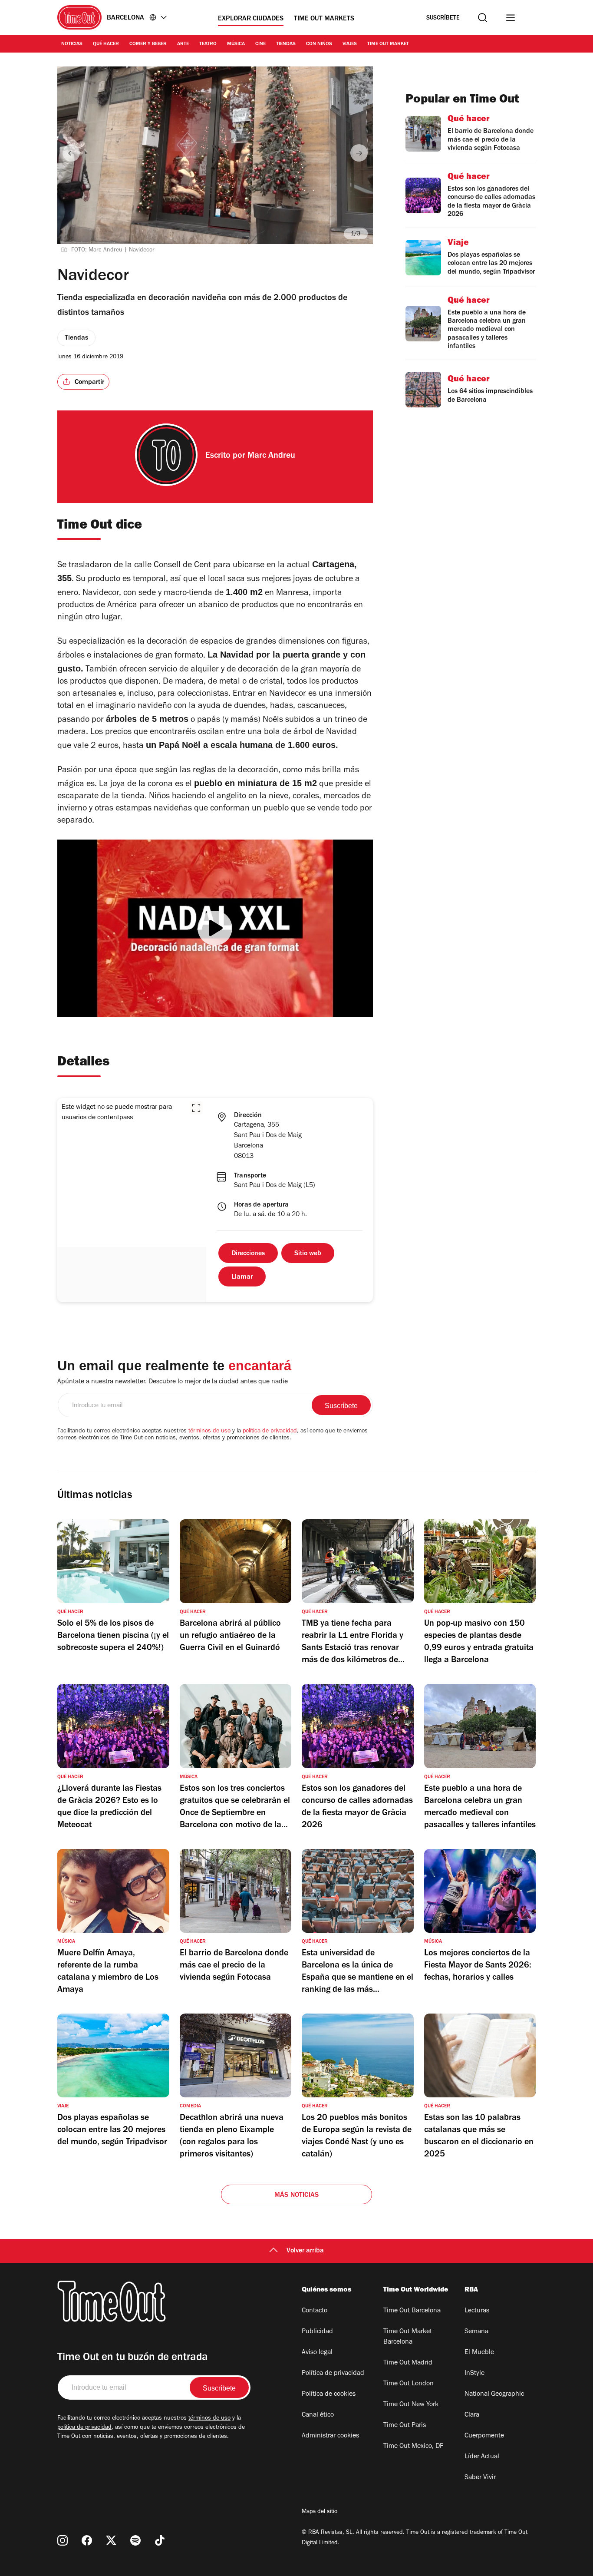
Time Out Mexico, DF (413, 2447)
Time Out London (409, 2384)
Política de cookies (329, 2394)
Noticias (72, 44)
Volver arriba (305, 2251)
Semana (476, 2332)
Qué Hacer (106, 44)
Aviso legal (317, 2353)
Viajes (350, 44)
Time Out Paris (405, 2426)
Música (236, 44)
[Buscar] (483, 18)
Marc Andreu (271, 456)
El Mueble (479, 2353)
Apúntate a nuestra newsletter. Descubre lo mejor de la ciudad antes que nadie (173, 1382)
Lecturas (477, 2311)
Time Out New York (411, 2405)
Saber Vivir (480, 2478)
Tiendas (286, 44)
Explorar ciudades (251, 19)
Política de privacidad (333, 2374)
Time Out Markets (324, 19)
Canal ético (318, 2415)
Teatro (208, 44)
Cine (260, 44)
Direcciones (248, 1254)
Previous (71, 153)
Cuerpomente (484, 2436)
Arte (183, 44)
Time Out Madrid (408, 2363)
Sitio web (308, 1254)
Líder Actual (482, 2457)
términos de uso (209, 1432)
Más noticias (296, 2196)
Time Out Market (388, 44)
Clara (472, 2415)
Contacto (315, 2311)
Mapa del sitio (320, 2512)
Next (359, 153)
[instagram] (63, 2540)
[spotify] (135, 2540)
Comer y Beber (148, 44)
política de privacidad (270, 1432)
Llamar (242, 1277)
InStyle (474, 2374)
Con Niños (319, 44)
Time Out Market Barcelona (408, 2337)
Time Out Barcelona (412, 2311)
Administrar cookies (330, 2436)
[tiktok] (160, 2540)
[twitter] (111, 2540)
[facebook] (87, 2540)
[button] (196, 1108)
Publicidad (317, 2332)
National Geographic (494, 2394)
